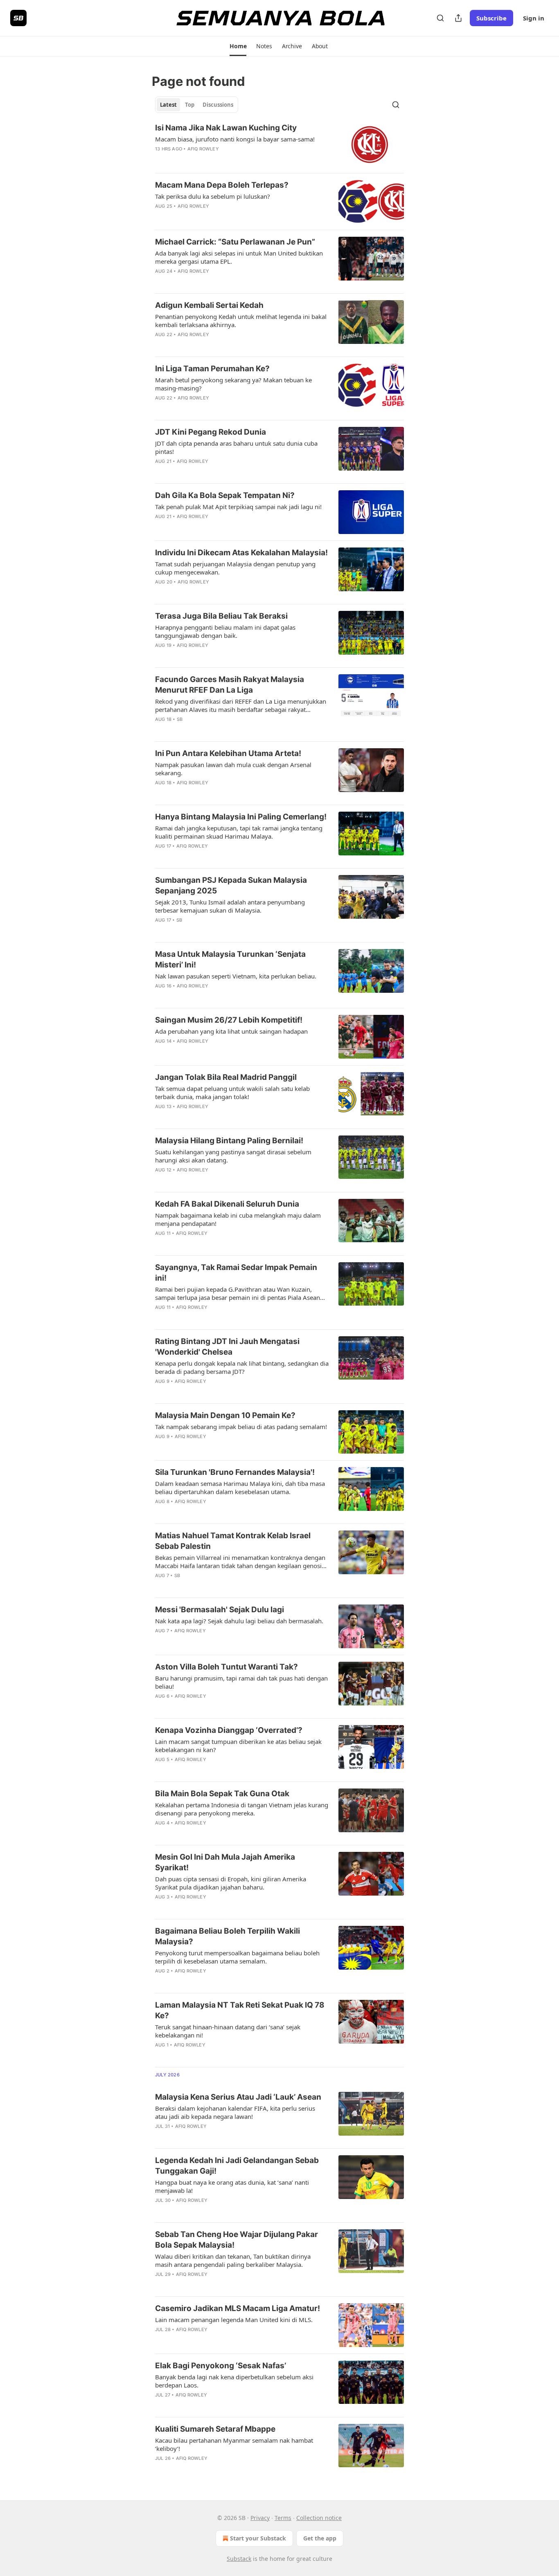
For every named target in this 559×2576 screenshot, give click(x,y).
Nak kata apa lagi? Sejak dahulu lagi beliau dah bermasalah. (239, 1621)
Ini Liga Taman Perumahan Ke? (212, 369)
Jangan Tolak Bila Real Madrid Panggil (226, 1077)
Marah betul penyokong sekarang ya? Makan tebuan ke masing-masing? (233, 384)
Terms (283, 2518)
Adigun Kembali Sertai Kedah (209, 305)
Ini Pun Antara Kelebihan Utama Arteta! (228, 753)
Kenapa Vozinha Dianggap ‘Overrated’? (229, 1730)
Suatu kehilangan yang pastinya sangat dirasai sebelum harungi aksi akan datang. (233, 1156)
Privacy (260, 2518)
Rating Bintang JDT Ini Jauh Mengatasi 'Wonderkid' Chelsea (227, 1347)
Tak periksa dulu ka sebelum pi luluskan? (213, 196)
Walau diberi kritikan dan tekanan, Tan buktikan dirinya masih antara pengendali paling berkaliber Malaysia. (233, 2260)
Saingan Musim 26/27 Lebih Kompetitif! (229, 1020)
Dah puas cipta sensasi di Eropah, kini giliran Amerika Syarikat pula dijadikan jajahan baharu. (231, 1883)
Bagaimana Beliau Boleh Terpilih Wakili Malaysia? (228, 1936)
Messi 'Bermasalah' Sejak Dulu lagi (220, 1610)
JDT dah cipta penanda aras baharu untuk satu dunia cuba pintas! (236, 447)
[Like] (160, 159)
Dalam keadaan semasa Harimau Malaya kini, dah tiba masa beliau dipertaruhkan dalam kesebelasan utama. (240, 1488)
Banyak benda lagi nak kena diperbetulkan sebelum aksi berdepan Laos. (234, 2381)
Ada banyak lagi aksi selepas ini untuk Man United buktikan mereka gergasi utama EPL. (239, 257)
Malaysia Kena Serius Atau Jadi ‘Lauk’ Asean (238, 2097)
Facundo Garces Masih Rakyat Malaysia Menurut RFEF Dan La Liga (230, 685)
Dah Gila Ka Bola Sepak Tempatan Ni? (225, 495)
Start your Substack (258, 2538)
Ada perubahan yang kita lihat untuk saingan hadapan (231, 1031)
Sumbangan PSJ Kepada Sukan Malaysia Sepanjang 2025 (231, 885)
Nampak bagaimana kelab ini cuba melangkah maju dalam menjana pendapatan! (238, 1219)
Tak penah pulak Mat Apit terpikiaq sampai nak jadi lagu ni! (238, 507)
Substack (239, 2559)
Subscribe (491, 18)
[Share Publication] (458, 18)
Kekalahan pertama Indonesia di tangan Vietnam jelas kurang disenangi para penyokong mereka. (242, 1809)
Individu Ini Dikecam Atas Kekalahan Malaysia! (241, 553)
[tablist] (197, 105)
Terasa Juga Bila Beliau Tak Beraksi (221, 616)
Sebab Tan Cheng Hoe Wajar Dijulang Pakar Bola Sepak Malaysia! (237, 2240)
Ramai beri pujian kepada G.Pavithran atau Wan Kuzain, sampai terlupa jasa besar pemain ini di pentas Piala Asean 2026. (238, 1293)
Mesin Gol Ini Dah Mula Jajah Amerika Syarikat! (225, 1862)
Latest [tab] (168, 105)
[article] (279, 145)
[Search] (440, 18)
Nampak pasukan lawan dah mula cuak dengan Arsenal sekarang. (233, 769)
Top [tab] (190, 105)
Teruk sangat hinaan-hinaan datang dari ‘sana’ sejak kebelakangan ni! (228, 2031)
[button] (238, 46)
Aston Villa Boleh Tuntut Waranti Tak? (227, 1667)
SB (180, 719)
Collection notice (319, 2518)
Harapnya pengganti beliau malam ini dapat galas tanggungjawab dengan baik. (225, 631)
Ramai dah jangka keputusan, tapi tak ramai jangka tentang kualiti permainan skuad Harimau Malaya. (239, 832)
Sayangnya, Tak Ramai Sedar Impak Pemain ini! (236, 1273)
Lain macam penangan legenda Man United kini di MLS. (234, 2320)
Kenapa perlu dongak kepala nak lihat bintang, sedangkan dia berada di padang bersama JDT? (242, 1367)
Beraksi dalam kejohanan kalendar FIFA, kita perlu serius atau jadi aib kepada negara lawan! (235, 2112)
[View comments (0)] (215, 159)
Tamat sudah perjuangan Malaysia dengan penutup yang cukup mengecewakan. (235, 568)
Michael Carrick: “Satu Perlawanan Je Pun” (235, 242)
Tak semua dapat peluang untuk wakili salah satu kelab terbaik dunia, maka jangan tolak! (232, 1093)
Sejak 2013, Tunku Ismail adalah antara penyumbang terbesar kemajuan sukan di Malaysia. (230, 906)
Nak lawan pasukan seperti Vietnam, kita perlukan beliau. (236, 976)
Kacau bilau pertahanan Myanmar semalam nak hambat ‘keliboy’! (234, 2444)
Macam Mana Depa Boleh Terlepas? (222, 185)
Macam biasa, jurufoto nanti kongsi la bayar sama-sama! (235, 139)
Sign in (534, 18)
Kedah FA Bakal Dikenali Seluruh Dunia (227, 1204)
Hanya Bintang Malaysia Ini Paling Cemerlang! (241, 817)
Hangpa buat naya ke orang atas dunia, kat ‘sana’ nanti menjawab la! (232, 2186)
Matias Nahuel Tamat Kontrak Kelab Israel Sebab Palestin (233, 1541)
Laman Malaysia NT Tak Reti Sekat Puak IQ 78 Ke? (240, 2010)
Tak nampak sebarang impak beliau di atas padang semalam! (241, 1427)
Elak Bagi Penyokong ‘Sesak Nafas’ (221, 2366)
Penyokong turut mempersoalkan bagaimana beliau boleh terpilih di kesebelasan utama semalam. (237, 1957)
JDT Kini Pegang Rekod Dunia (211, 432)
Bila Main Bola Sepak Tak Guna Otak (222, 1794)
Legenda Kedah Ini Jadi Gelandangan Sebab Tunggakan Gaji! (237, 2166)
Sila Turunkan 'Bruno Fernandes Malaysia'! (235, 1472)
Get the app (320, 2538)
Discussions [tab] (218, 105)
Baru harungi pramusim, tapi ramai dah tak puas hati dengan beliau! (241, 1682)
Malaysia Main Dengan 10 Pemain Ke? (225, 1415)
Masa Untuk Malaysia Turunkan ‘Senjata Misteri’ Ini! (230, 959)
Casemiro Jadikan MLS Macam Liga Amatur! (238, 2308)
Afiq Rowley (203, 149)
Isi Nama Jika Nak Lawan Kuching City (226, 128)
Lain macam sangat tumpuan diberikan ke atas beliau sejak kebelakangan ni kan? (238, 1746)
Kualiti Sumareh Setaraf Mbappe (215, 2429)
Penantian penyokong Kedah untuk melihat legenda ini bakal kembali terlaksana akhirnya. (241, 321)
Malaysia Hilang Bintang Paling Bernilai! (229, 1141)
